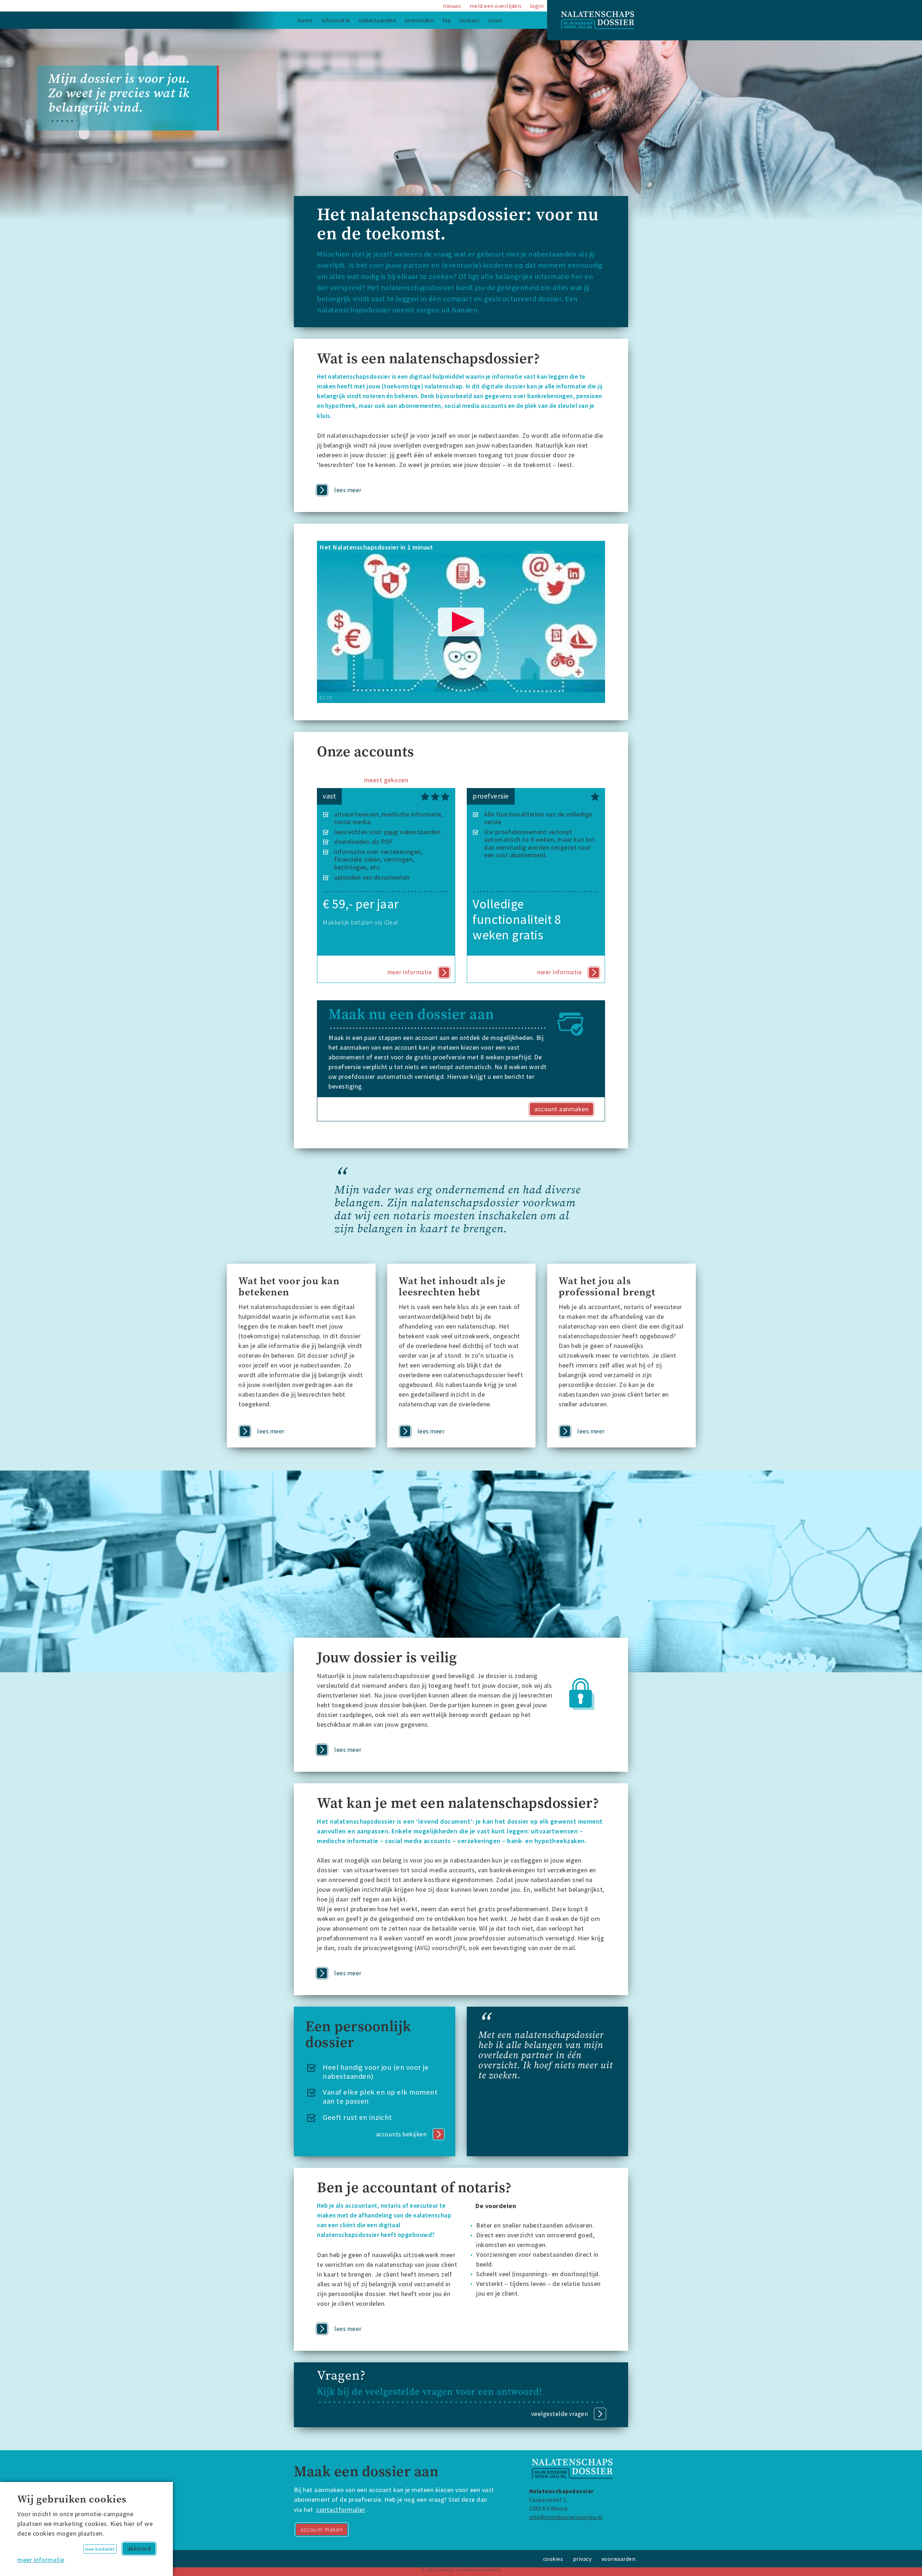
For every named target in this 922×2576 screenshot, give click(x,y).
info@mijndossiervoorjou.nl (566, 2517)
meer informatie (41, 2560)
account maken (322, 2530)
